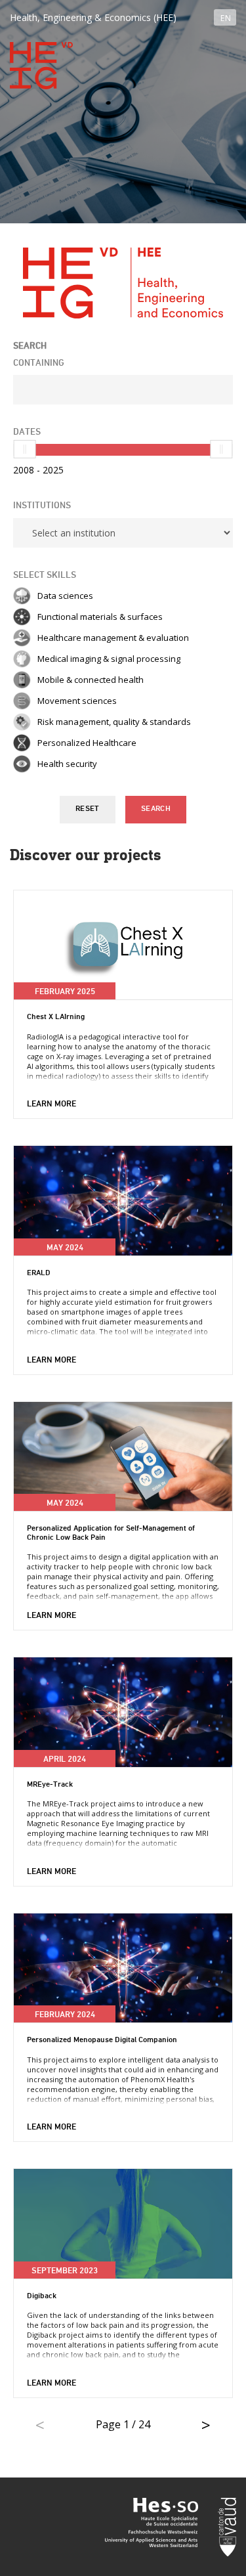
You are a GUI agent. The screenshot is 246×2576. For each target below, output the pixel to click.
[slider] (25, 449)
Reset (88, 809)
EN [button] (226, 18)
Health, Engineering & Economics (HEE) (93, 17)
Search (156, 809)
